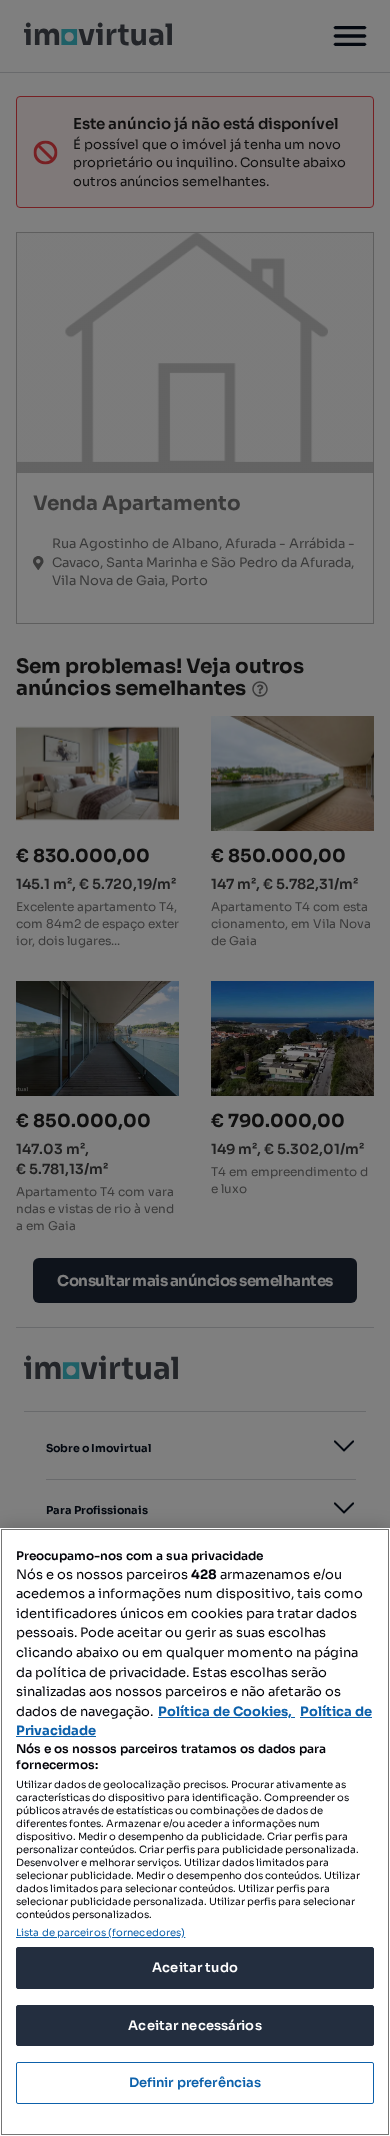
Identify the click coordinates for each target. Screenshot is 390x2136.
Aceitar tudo (195, 1967)
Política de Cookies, (226, 1711)
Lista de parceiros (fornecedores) (100, 1932)
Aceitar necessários (194, 2025)
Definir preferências (195, 2082)
